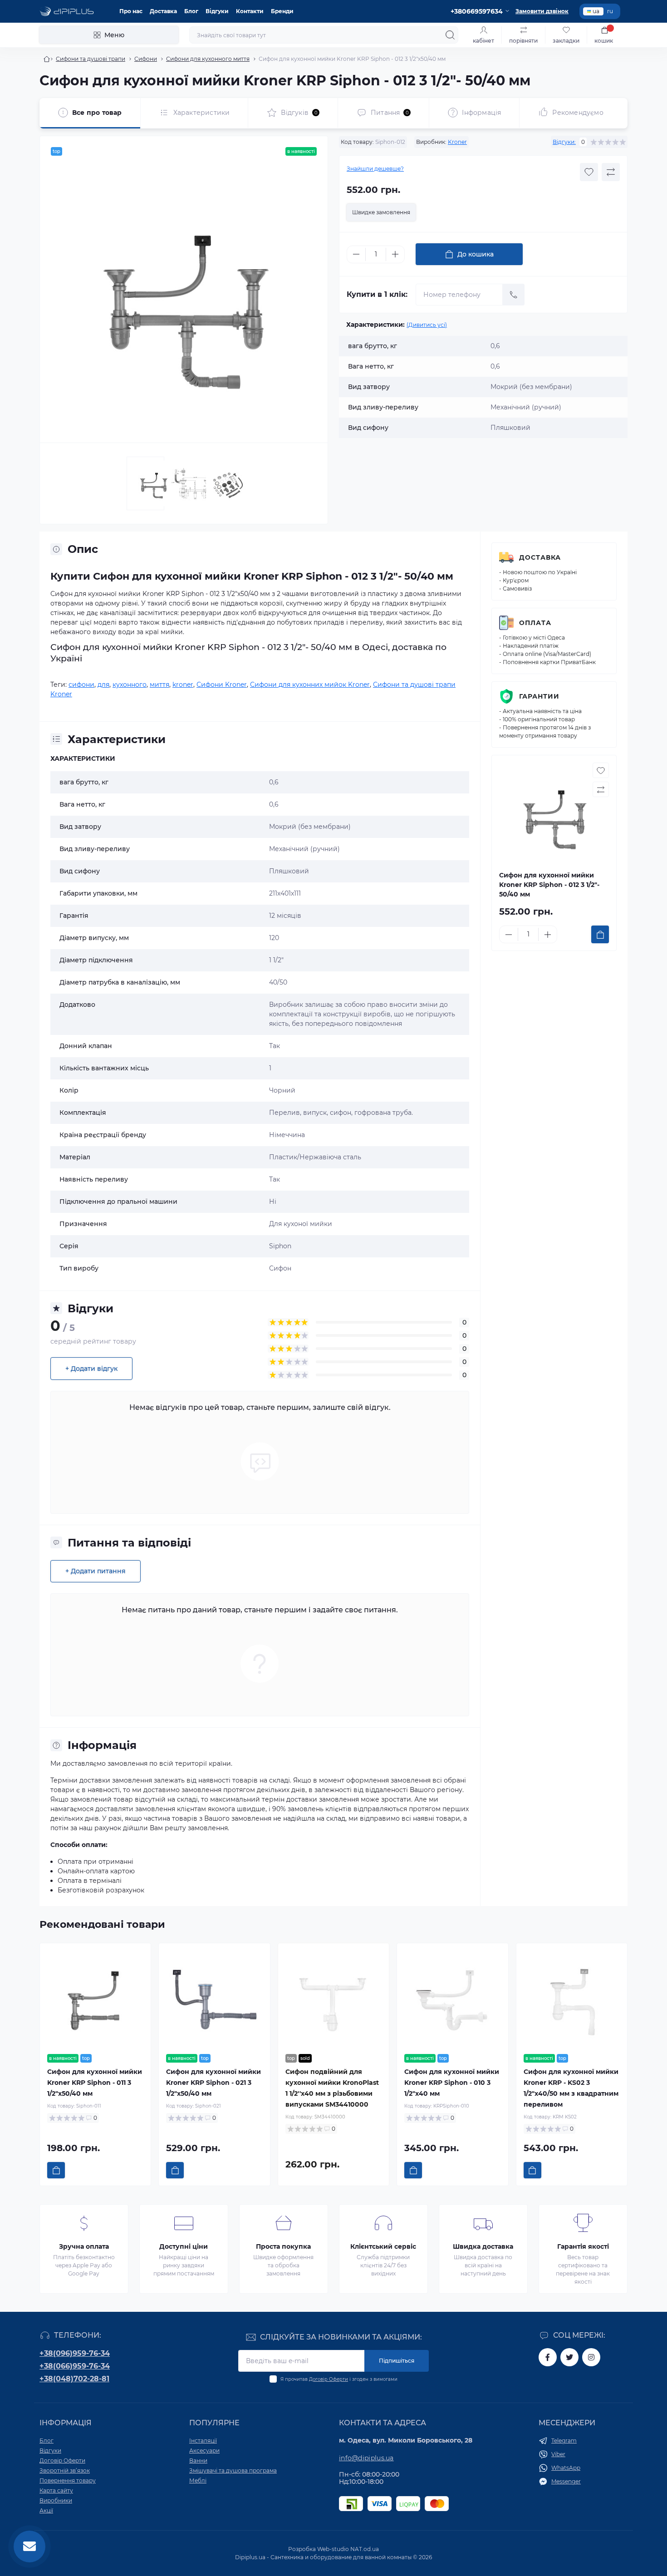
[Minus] (356, 254)
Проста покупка (283, 2246)
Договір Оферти (329, 2379)
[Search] (450, 35)
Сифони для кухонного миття (208, 59)
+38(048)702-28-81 (74, 2379)
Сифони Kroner (222, 685)
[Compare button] (611, 172)
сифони (81, 685)
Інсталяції (203, 2441)
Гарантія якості (583, 2246)
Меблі (198, 2480)
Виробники (56, 2500)
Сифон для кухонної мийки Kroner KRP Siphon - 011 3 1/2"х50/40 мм (95, 2083)
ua (596, 11)
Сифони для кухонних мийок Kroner (310, 685)
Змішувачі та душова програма (233, 2470)
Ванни (198, 2460)
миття (159, 685)
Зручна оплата (84, 2246)
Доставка (163, 11)
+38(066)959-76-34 (75, 2366)
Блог (191, 11)
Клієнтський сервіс (383, 2246)
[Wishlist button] (589, 172)
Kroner (457, 142)
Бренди (282, 11)
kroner (183, 685)
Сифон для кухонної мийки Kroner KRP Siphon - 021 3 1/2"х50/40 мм (213, 2083)
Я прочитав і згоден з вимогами (339, 2379)
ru (610, 11)
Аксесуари (204, 2450)
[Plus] (395, 254)
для (103, 685)
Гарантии (539, 696)
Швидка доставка (483, 2246)
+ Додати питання (96, 1571)
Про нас (131, 11)
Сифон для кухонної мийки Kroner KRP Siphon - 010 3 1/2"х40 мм (452, 2083)
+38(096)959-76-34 (75, 2353)
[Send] (514, 295)
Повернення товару (68, 2480)
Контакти (250, 11)
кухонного (130, 685)
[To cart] (600, 934)
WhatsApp (566, 2468)
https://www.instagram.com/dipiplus (591, 2357)
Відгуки (217, 11)
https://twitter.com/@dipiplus (569, 2357)
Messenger (566, 2481)
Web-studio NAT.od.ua (348, 2549)
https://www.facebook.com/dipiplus (548, 2357)
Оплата (535, 623)
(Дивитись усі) (427, 325)
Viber (558, 2454)
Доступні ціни (184, 2246)
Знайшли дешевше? (375, 169)
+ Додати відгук (91, 1369)
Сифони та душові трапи (91, 59)
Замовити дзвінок (542, 11)
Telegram (564, 2441)
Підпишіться (397, 2361)
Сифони (146, 59)
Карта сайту (56, 2490)
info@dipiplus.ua (366, 2458)
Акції (46, 2510)
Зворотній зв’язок (65, 2470)
